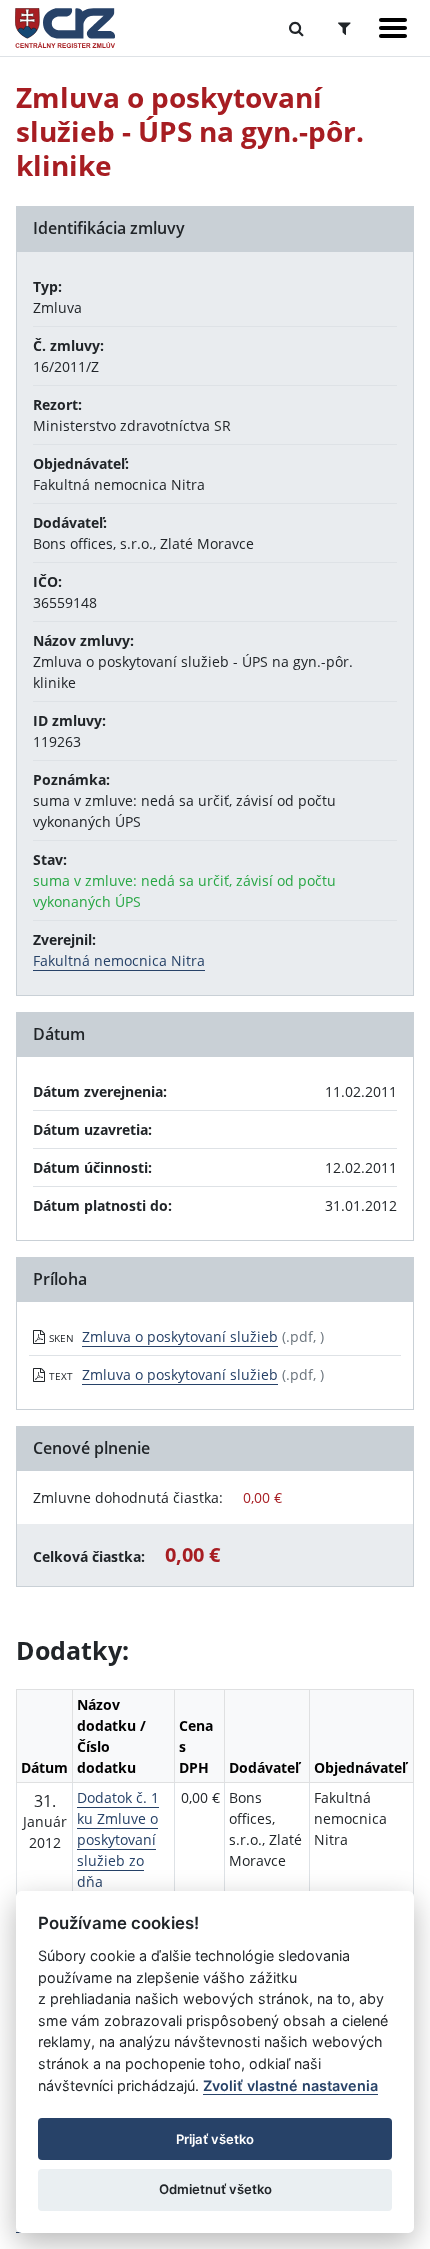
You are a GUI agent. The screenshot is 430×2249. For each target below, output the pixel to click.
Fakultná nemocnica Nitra (119, 960)
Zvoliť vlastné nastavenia (290, 2085)
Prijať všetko (215, 2139)
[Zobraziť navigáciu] (393, 28)
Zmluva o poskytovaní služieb (180, 1336)
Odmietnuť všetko (215, 2189)
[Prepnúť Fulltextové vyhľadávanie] (296, 28)
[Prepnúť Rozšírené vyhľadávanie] (344, 28)
